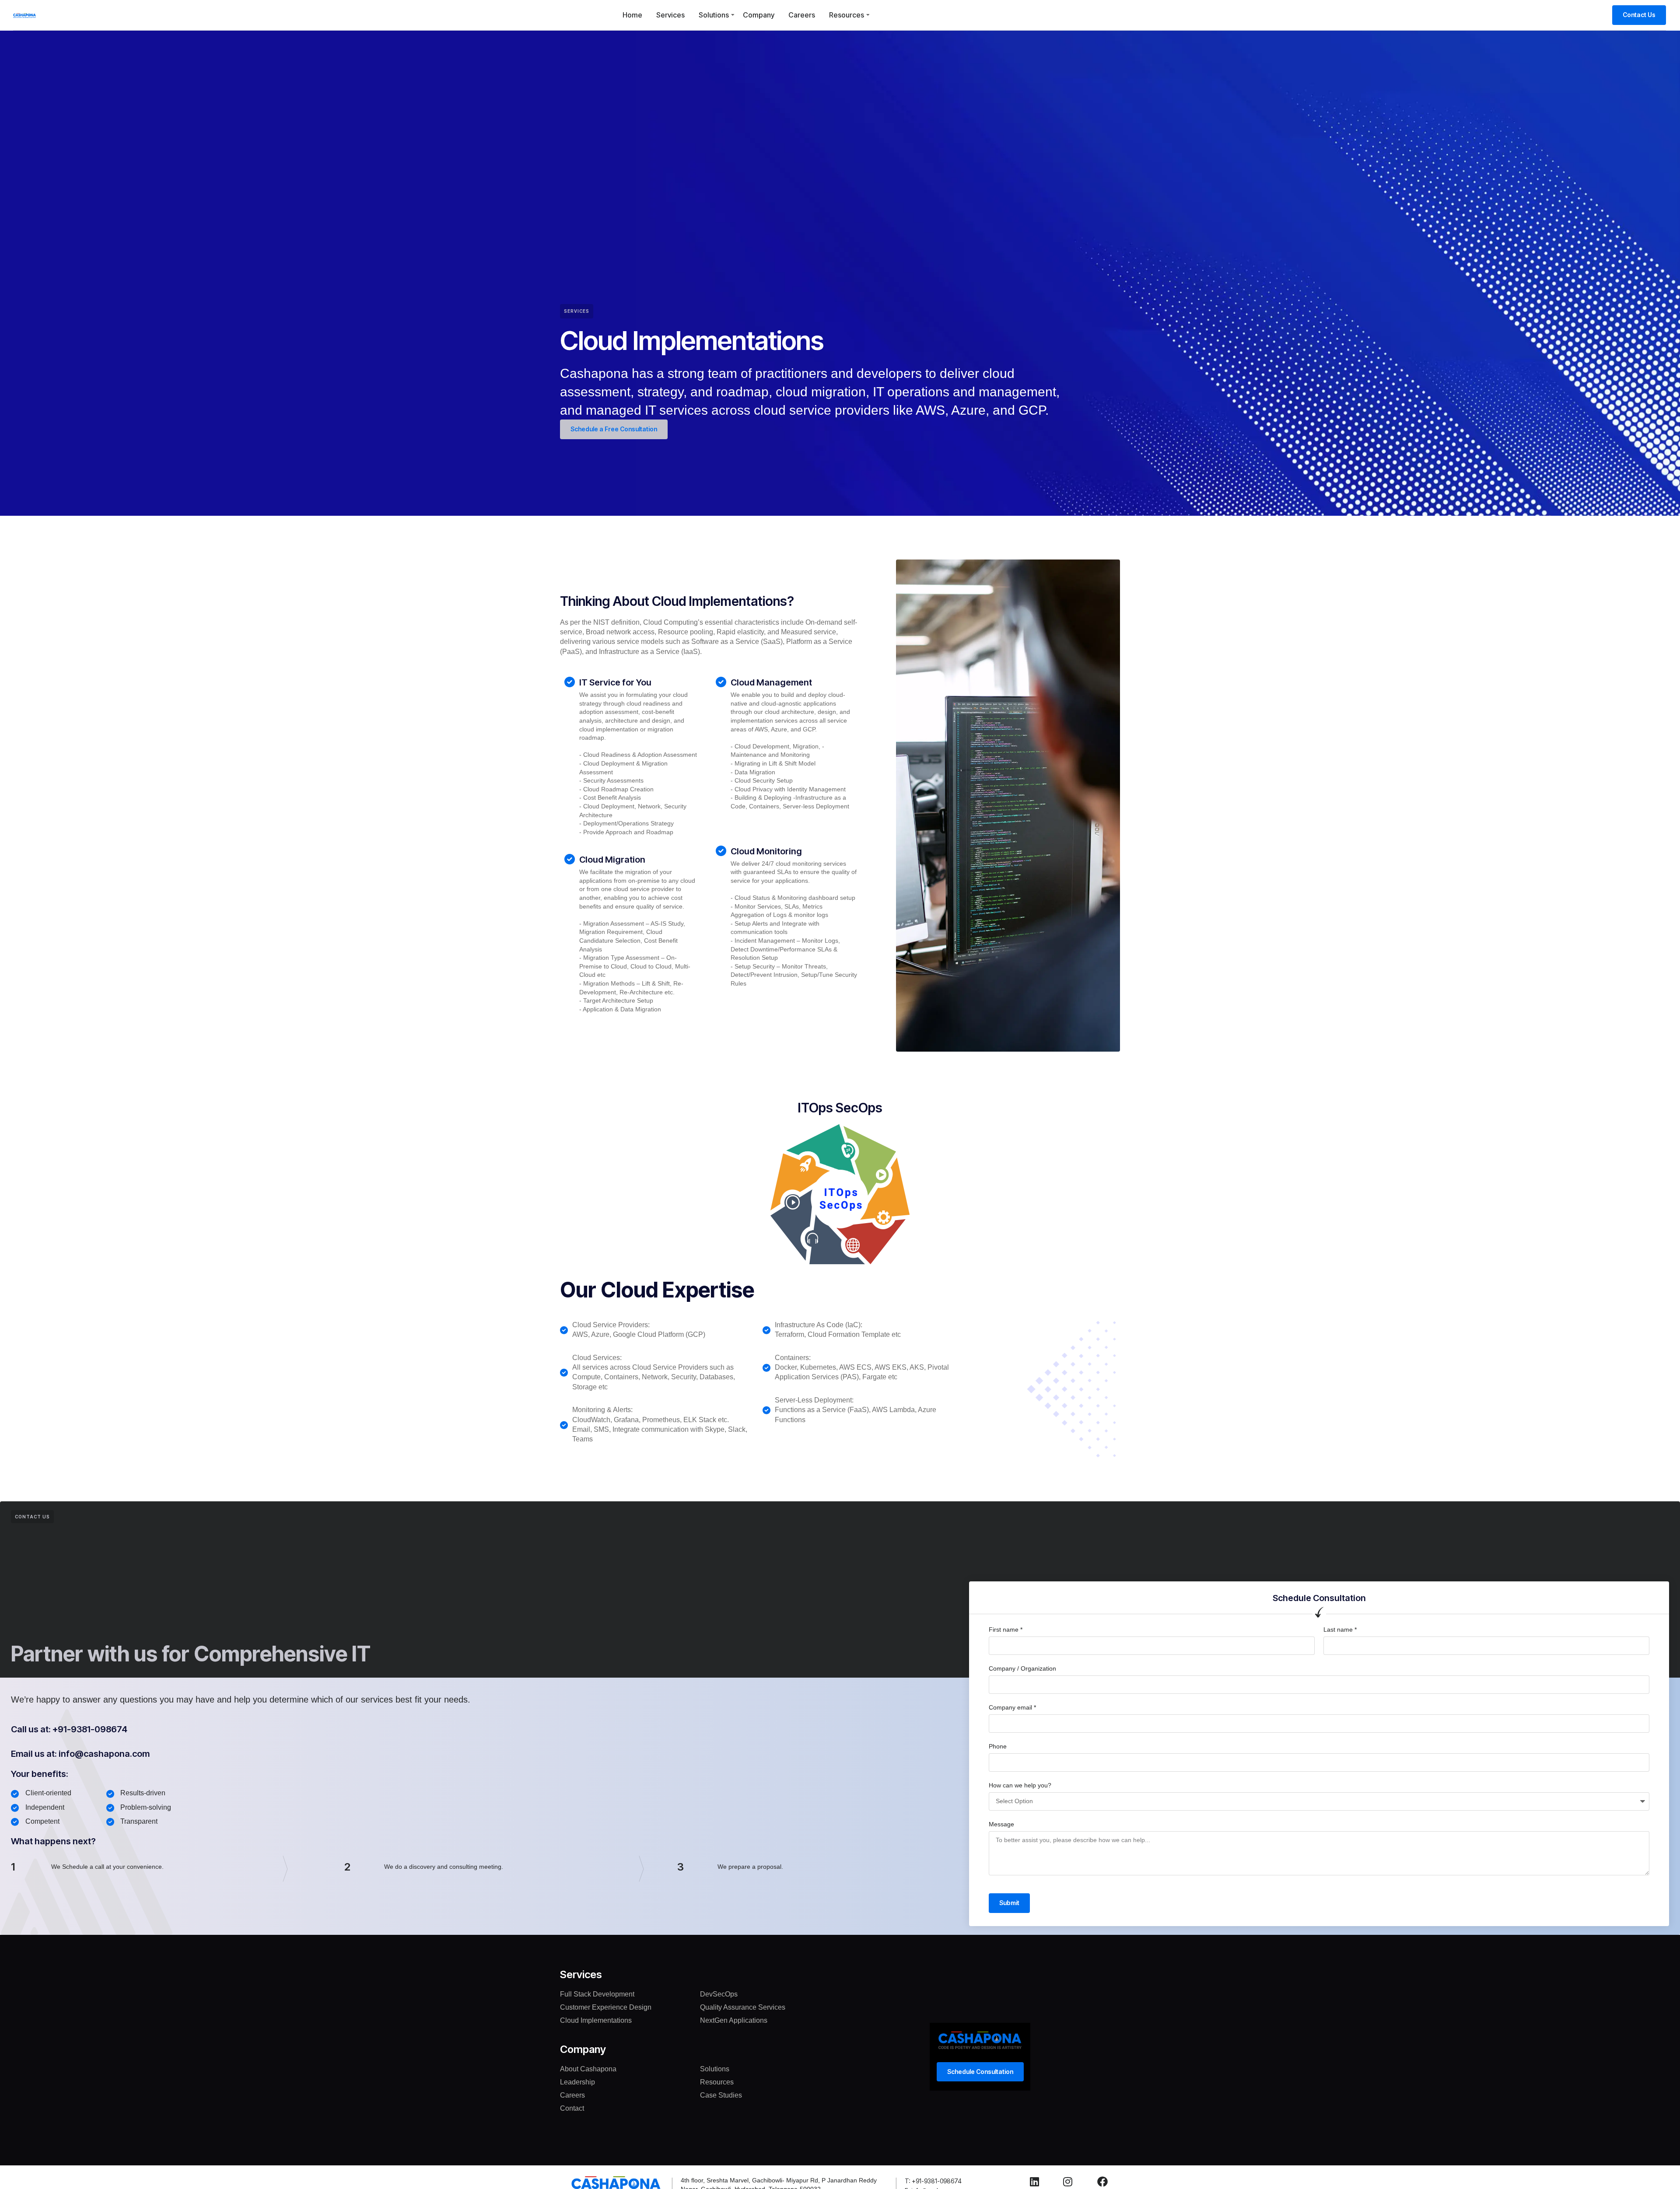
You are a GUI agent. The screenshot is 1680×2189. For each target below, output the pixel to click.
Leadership (577, 2082)
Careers (802, 15)
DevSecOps (719, 1994)
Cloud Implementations (596, 2020)
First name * (1006, 1630)
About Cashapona (588, 2069)
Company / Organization (1022, 1668)
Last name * (1340, 1630)
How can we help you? (1020, 1785)
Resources (847, 15)
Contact (572, 2108)
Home (632, 15)
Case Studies (721, 2095)
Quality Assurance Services (743, 2007)
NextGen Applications (734, 2020)
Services (670, 15)
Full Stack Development (597, 1994)
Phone (998, 1746)
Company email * (1012, 1707)
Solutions (714, 15)
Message (1001, 1824)
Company (759, 15)
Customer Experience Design (606, 2007)
